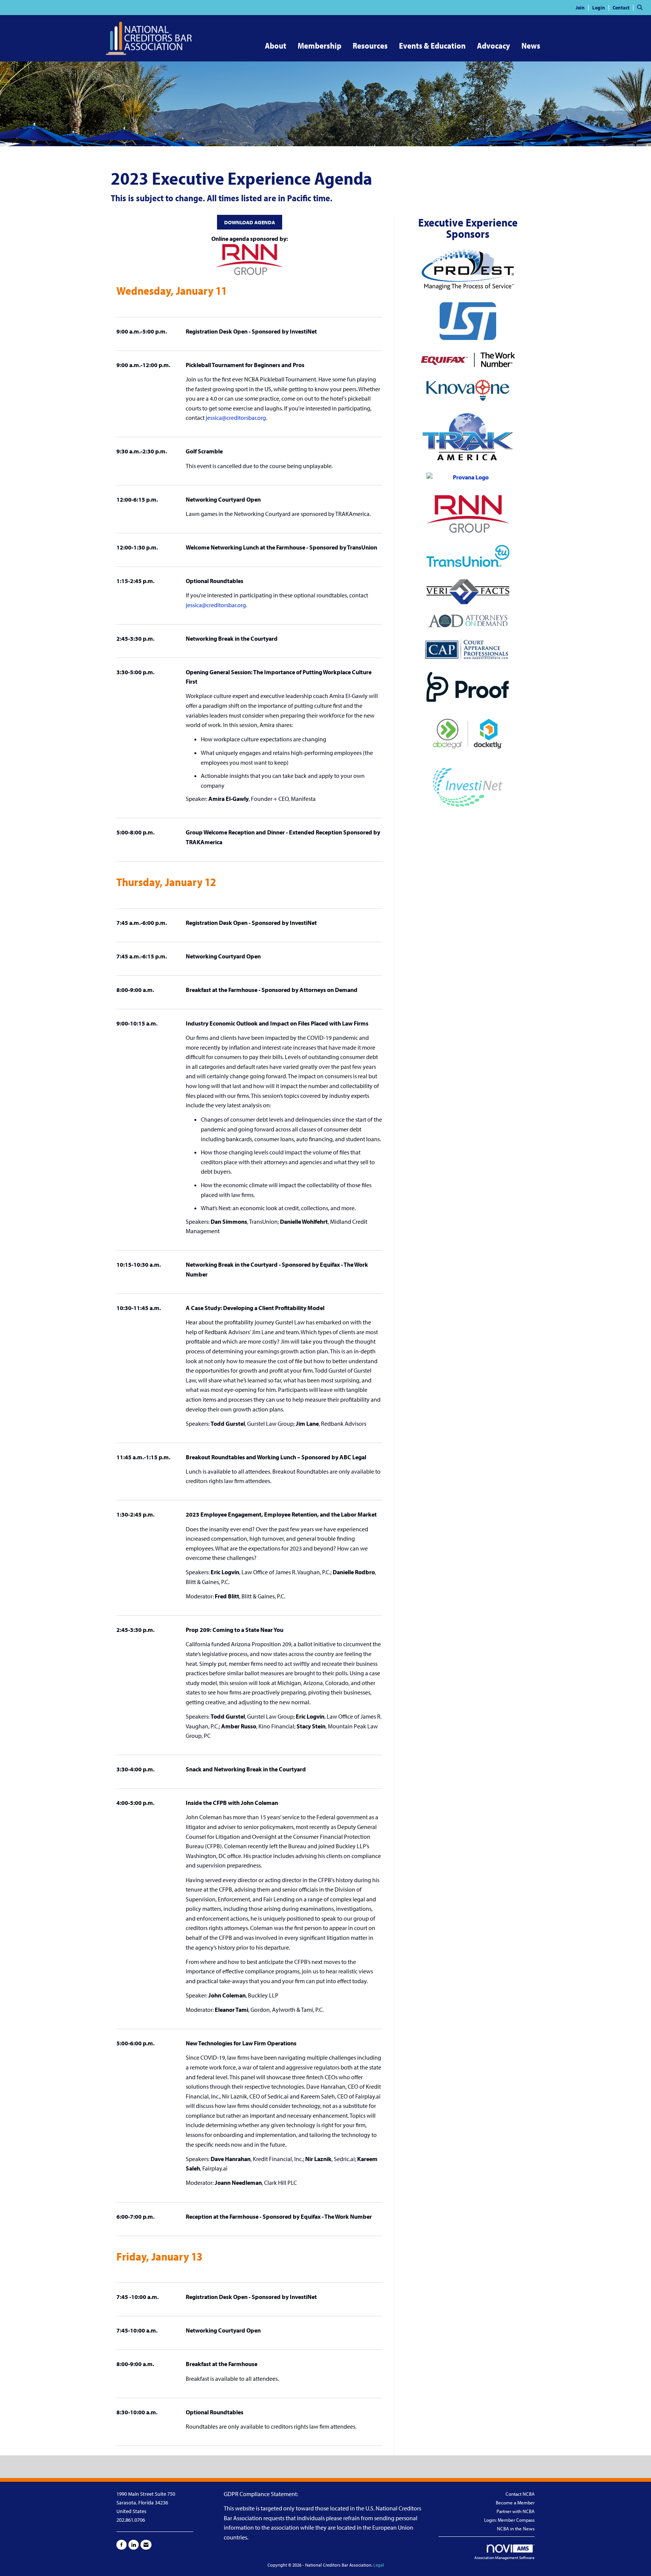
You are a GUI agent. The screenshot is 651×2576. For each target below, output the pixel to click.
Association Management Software (504, 2558)
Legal (379, 2565)
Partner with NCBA (516, 2511)
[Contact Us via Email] (146, 2545)
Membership (319, 46)
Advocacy (494, 46)
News (531, 46)
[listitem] (583, 7)
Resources (370, 46)
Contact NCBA (520, 2494)
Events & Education (432, 46)
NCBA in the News (516, 2529)
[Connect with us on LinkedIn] (134, 2545)
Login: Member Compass (509, 2520)
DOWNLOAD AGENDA (250, 222)
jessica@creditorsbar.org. (236, 418)
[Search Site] (641, 7)
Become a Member (515, 2503)
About (276, 46)
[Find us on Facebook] (121, 2545)
